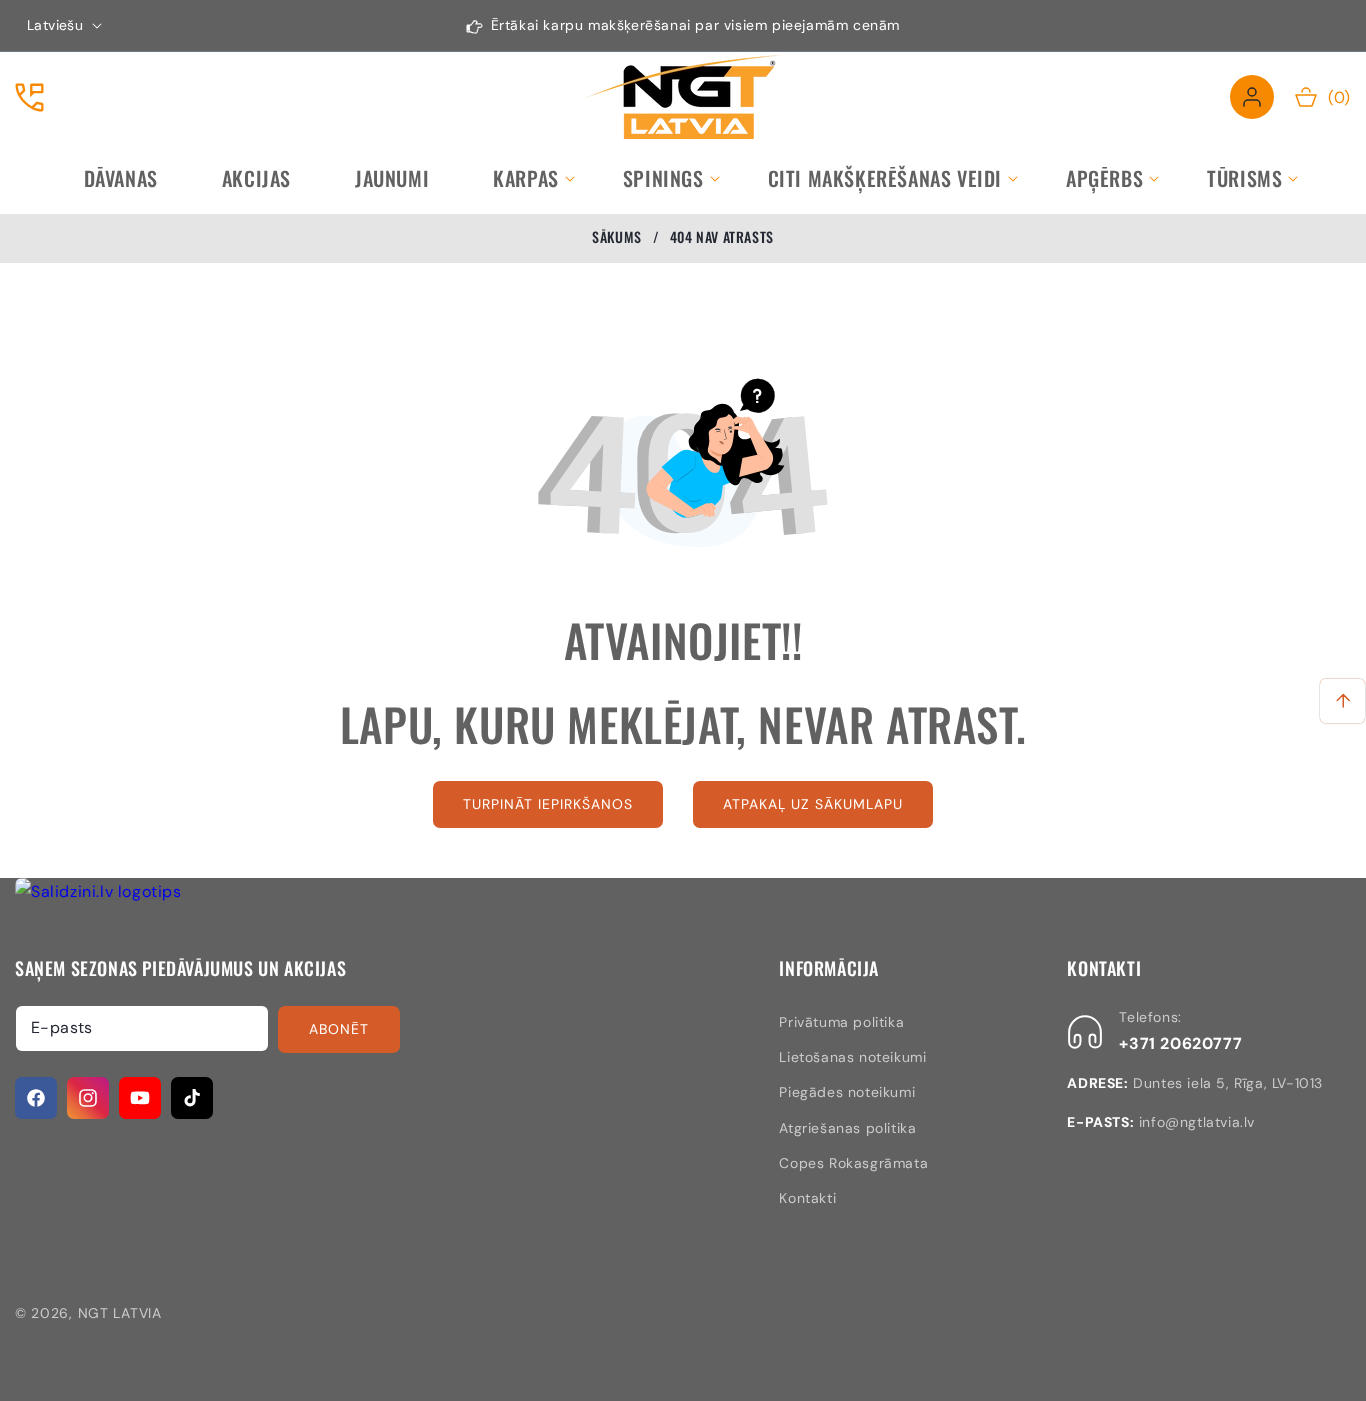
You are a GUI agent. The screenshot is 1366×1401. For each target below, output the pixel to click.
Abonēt (339, 1029)
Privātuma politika (841, 1022)
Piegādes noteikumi (847, 1092)
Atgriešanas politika (847, 1128)
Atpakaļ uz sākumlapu (813, 804)
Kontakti (807, 1198)
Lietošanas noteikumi (852, 1057)
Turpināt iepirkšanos (548, 804)
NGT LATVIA (120, 1313)
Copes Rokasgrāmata (853, 1163)
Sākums (617, 237)
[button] (526, 178)
